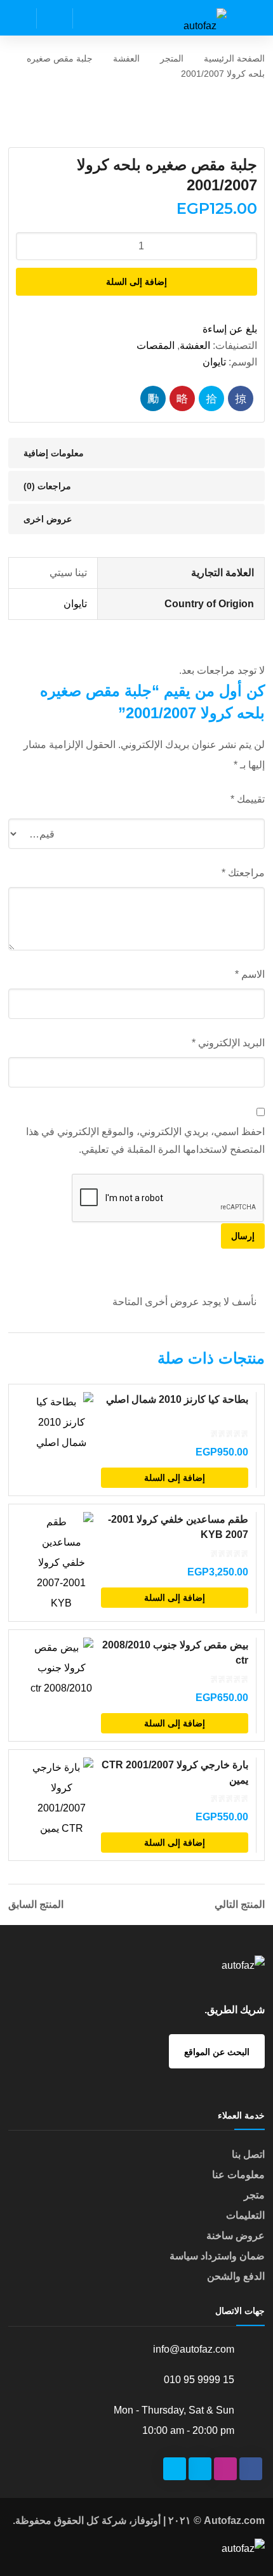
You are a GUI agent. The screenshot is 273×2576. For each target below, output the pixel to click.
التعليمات (245, 2215)
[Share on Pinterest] (182, 398)
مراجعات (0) (47, 486)
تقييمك (247, 799)
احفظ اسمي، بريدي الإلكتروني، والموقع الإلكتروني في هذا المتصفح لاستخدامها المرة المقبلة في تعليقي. (145, 1140)
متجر (254, 2195)
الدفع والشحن (236, 2276)
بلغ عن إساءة (230, 329)
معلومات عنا (238, 2175)
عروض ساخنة (236, 2236)
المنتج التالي (240, 1905)
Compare (70, 1480)
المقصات (156, 345)
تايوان (214, 362)
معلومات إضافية (54, 453)
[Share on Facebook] (241, 398)
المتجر (172, 58)
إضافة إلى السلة (136, 282)
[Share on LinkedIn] (153, 398)
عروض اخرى (48, 519)
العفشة (126, 58)
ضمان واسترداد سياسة (217, 2256)
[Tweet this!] (211, 398)
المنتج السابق (36, 1905)
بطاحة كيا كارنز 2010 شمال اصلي (177, 1399)
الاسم (250, 974)
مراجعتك (243, 873)
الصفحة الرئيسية (234, 58)
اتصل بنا (248, 2154)
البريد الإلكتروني (228, 1043)
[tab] (136, 453)
